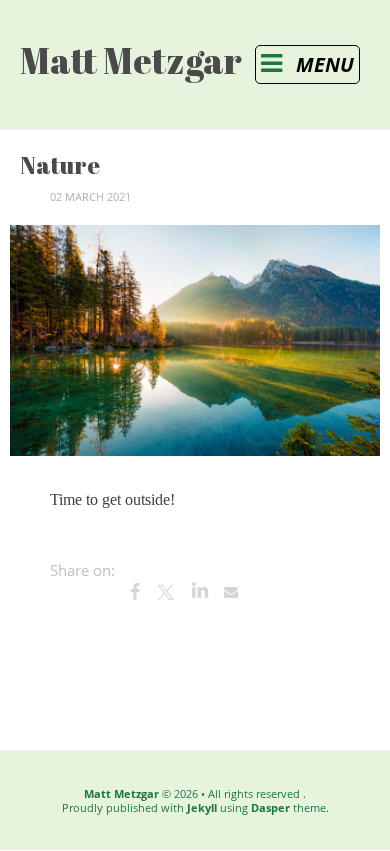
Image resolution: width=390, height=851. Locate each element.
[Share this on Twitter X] (167, 592)
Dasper (270, 807)
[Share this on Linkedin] (199, 592)
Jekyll (202, 807)
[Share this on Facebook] (135, 592)
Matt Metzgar (121, 793)
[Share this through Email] (231, 592)
